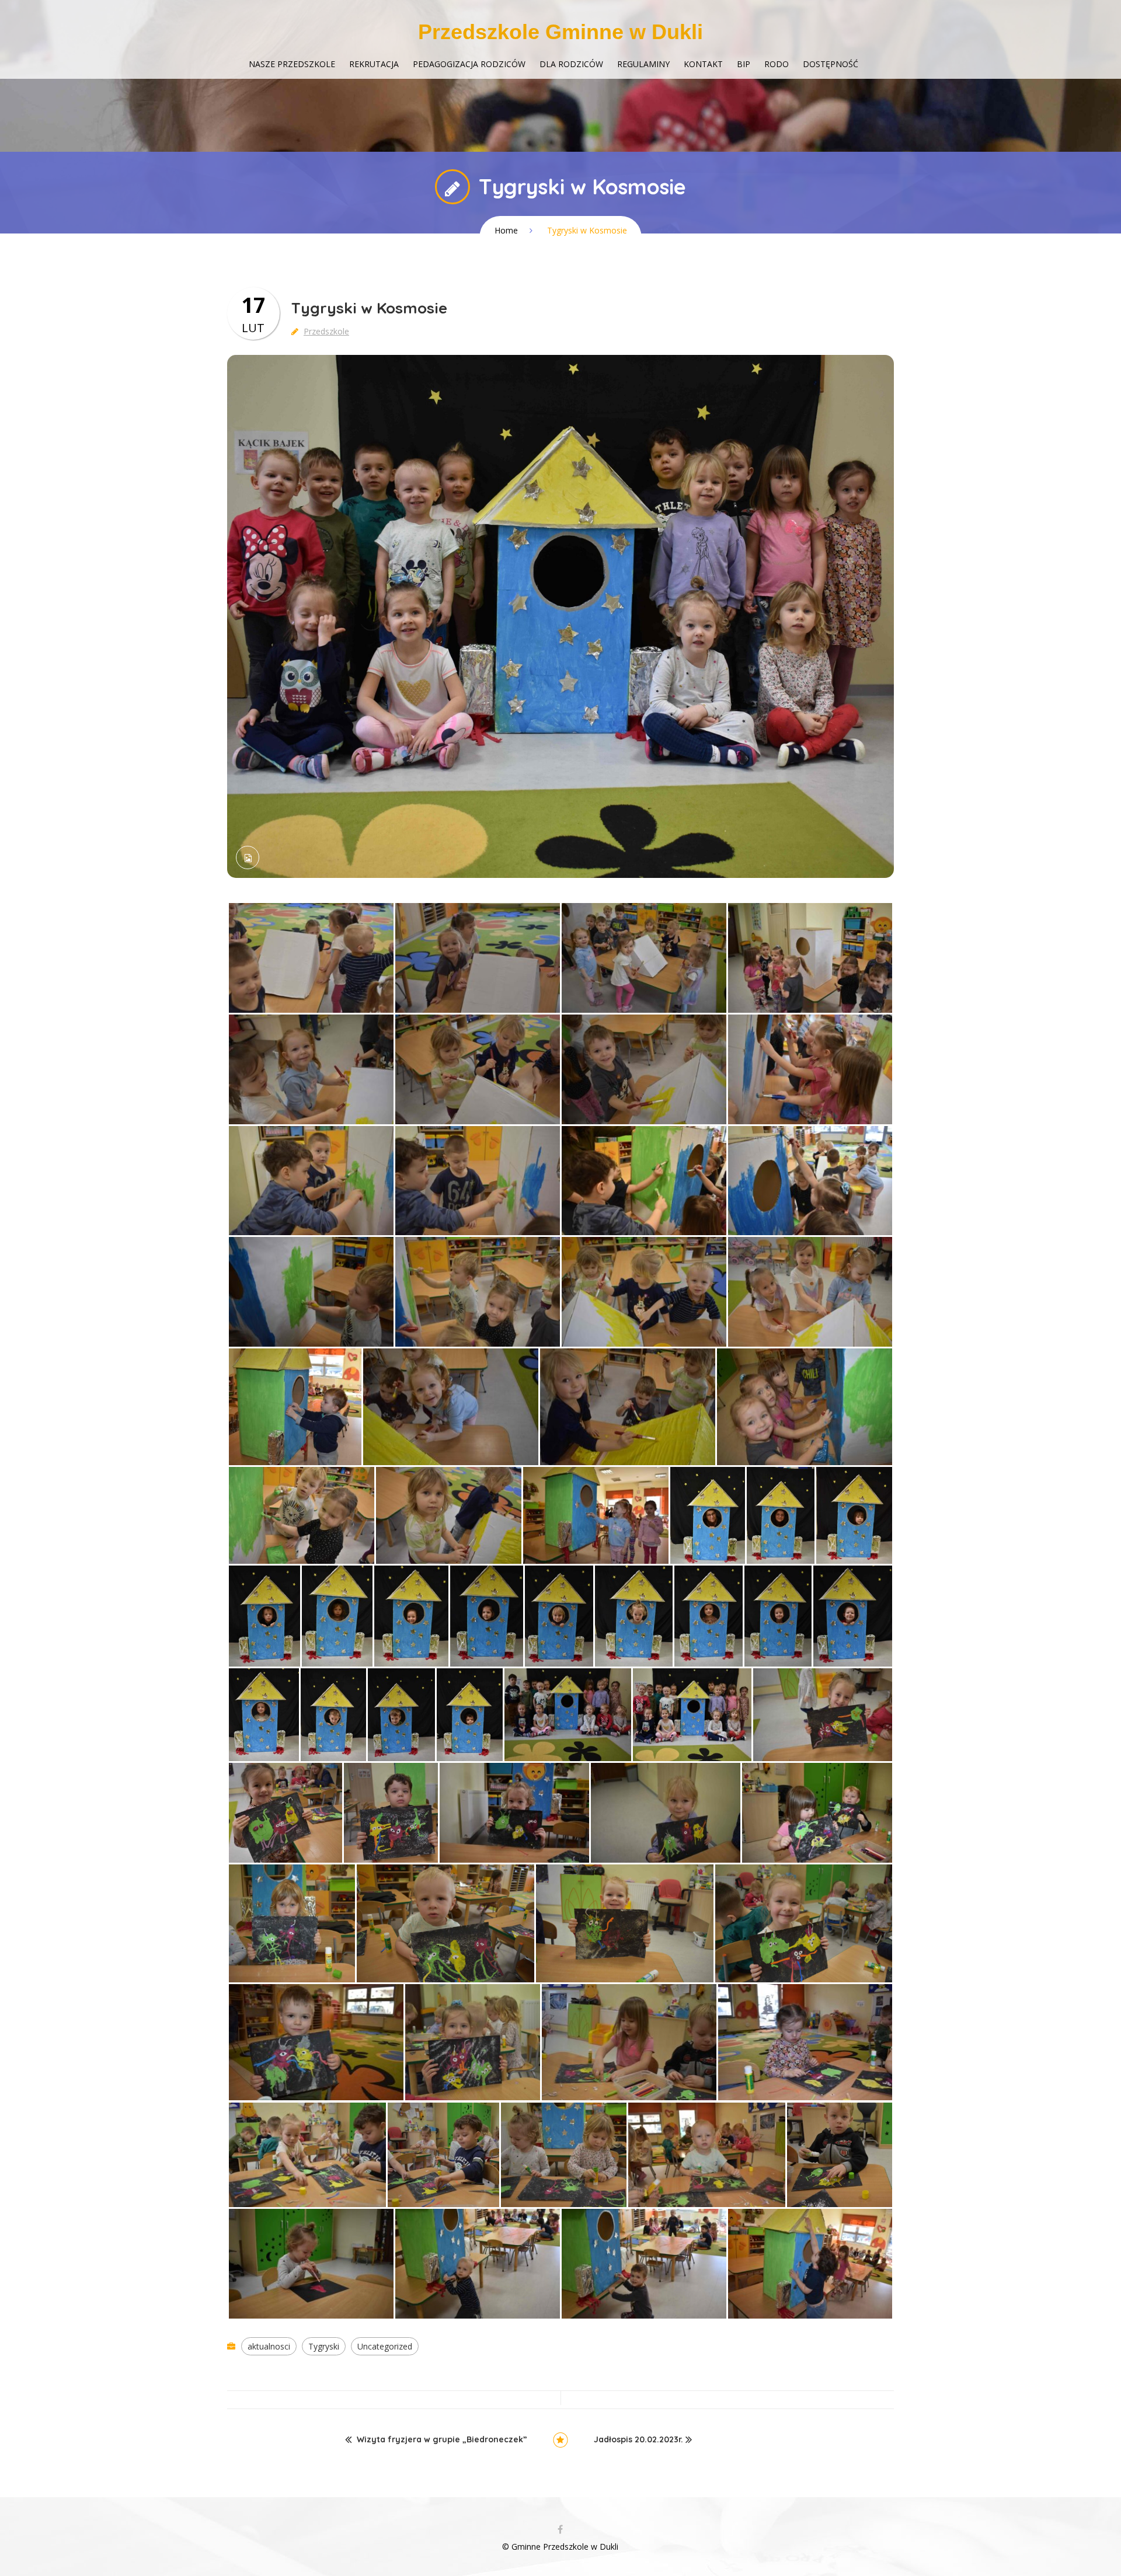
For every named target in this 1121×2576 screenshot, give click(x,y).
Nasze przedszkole (292, 64)
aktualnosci (269, 2346)
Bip (744, 64)
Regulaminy (643, 64)
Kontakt (703, 64)
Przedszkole (326, 331)
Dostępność (831, 64)
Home (506, 230)
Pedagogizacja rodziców (469, 64)
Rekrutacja (374, 64)
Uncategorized (385, 2346)
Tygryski (324, 2346)
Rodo (777, 64)
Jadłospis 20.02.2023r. (638, 2440)
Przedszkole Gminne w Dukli (560, 32)
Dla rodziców (571, 64)
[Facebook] (560, 2530)
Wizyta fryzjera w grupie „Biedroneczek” (442, 2440)
